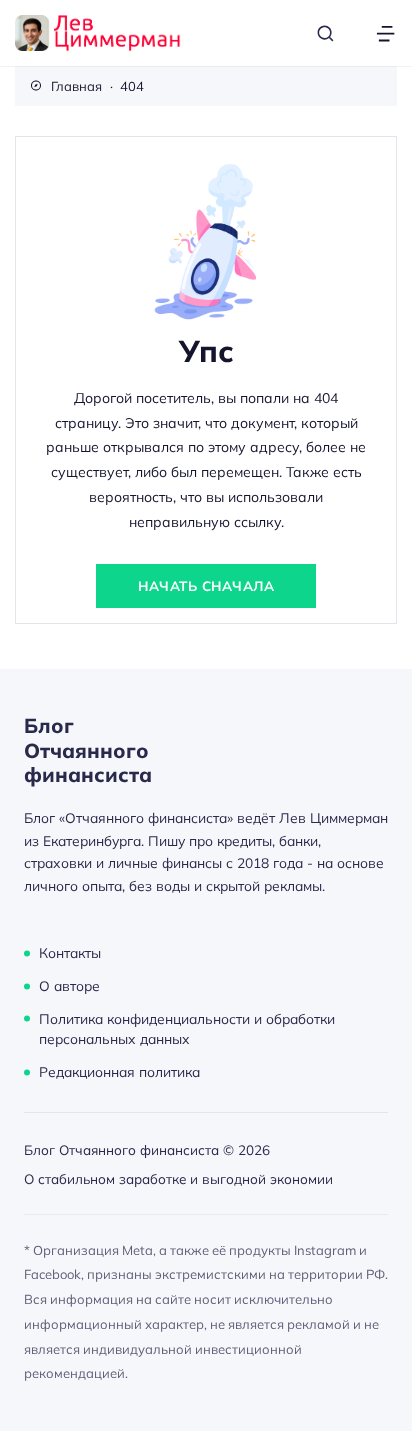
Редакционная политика (119, 1071)
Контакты (70, 952)
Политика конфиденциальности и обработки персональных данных (187, 1028)
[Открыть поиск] (325, 33)
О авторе (69, 985)
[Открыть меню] (385, 33)
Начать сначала (206, 585)
